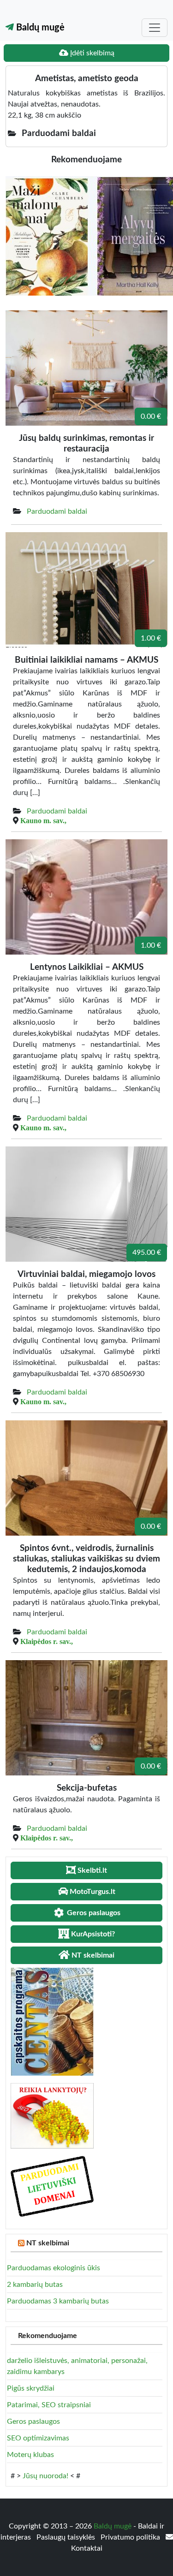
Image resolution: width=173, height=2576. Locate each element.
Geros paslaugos (33, 2422)
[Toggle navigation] (155, 28)
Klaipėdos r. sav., (47, 1641)
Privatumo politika (131, 2537)
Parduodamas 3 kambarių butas (58, 2301)
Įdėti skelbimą (91, 53)
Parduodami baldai (57, 511)
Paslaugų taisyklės (67, 2537)
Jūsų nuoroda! (45, 2476)
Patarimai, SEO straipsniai (49, 2405)
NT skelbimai (48, 2243)
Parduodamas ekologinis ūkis (54, 2268)
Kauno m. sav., (43, 820)
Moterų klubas (30, 2455)
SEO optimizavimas (38, 2438)
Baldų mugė (39, 28)
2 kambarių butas (35, 2285)
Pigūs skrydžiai (31, 2388)
